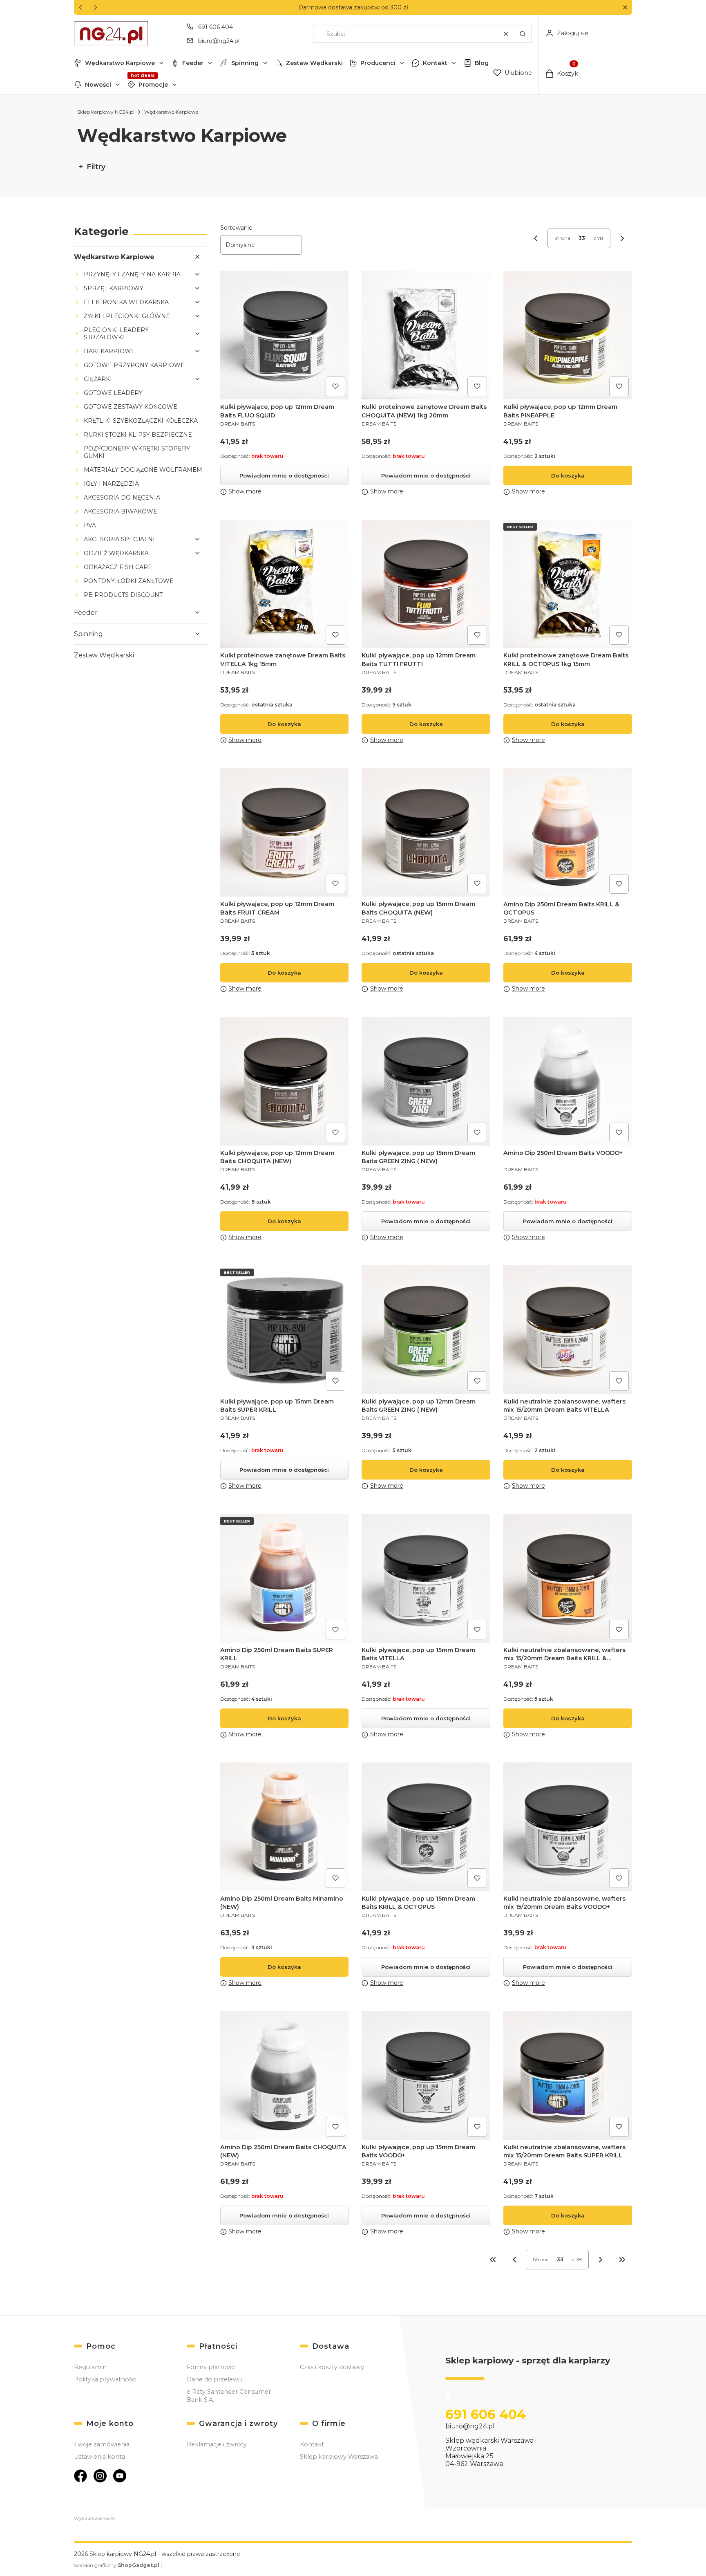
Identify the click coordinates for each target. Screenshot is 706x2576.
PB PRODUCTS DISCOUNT (123, 595)
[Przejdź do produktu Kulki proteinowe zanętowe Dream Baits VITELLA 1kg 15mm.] (285, 584)
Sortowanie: (237, 228)
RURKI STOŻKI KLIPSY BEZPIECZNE (138, 435)
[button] (625, 8)
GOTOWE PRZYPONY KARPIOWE (134, 365)
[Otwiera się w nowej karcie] (80, 2476)
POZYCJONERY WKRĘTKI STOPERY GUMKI (137, 452)
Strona (562, 238)
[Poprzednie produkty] (514, 2260)
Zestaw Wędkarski (314, 63)
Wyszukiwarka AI (94, 2518)
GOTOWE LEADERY (113, 393)
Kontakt (435, 63)
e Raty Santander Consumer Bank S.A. (229, 2396)
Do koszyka (568, 475)
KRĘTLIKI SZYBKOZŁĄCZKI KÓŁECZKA (141, 421)
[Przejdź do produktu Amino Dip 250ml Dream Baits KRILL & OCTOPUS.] (568, 833)
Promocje (153, 85)
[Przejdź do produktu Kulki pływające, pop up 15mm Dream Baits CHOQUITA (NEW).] (426, 833)
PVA (90, 525)
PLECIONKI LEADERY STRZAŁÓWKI (116, 334)
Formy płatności (211, 2367)
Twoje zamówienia (102, 2444)
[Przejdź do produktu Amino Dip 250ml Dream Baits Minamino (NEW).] (285, 1827)
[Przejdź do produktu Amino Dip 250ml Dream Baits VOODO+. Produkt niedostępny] (568, 1081)
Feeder (193, 63)
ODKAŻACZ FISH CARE (118, 567)
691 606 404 (216, 27)
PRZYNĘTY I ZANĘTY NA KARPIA (132, 274)
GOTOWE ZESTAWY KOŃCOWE (131, 407)
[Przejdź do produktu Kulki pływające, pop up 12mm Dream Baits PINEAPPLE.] (568, 335)
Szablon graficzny (117, 2565)
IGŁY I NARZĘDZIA (111, 484)
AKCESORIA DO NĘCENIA (122, 498)
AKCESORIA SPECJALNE (120, 539)
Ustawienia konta (99, 2457)
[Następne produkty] (601, 2260)
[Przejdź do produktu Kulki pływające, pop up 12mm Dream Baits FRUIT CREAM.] (285, 833)
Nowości (98, 85)
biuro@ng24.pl (219, 41)
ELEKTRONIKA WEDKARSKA (126, 302)
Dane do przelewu (214, 2379)
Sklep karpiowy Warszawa (339, 2457)
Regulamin (90, 2367)
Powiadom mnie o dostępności (284, 475)
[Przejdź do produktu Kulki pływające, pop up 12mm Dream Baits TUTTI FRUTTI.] (426, 584)
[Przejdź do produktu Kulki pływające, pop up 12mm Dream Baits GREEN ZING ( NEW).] (426, 1330)
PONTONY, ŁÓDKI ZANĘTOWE (129, 581)
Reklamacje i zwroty (217, 2444)
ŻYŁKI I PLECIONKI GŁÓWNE (127, 316)
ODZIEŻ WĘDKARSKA (116, 553)
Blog (482, 63)
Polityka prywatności (105, 2379)
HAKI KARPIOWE (109, 351)
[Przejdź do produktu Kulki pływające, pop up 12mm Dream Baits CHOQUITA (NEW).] (285, 1081)
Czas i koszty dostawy (332, 2367)
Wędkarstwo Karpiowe (120, 63)
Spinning (245, 63)
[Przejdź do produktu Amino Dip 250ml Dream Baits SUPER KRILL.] (285, 1578)
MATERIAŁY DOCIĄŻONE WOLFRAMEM (143, 470)
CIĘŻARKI (98, 379)
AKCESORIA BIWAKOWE (121, 511)
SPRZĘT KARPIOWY (114, 288)
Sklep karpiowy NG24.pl (106, 112)
